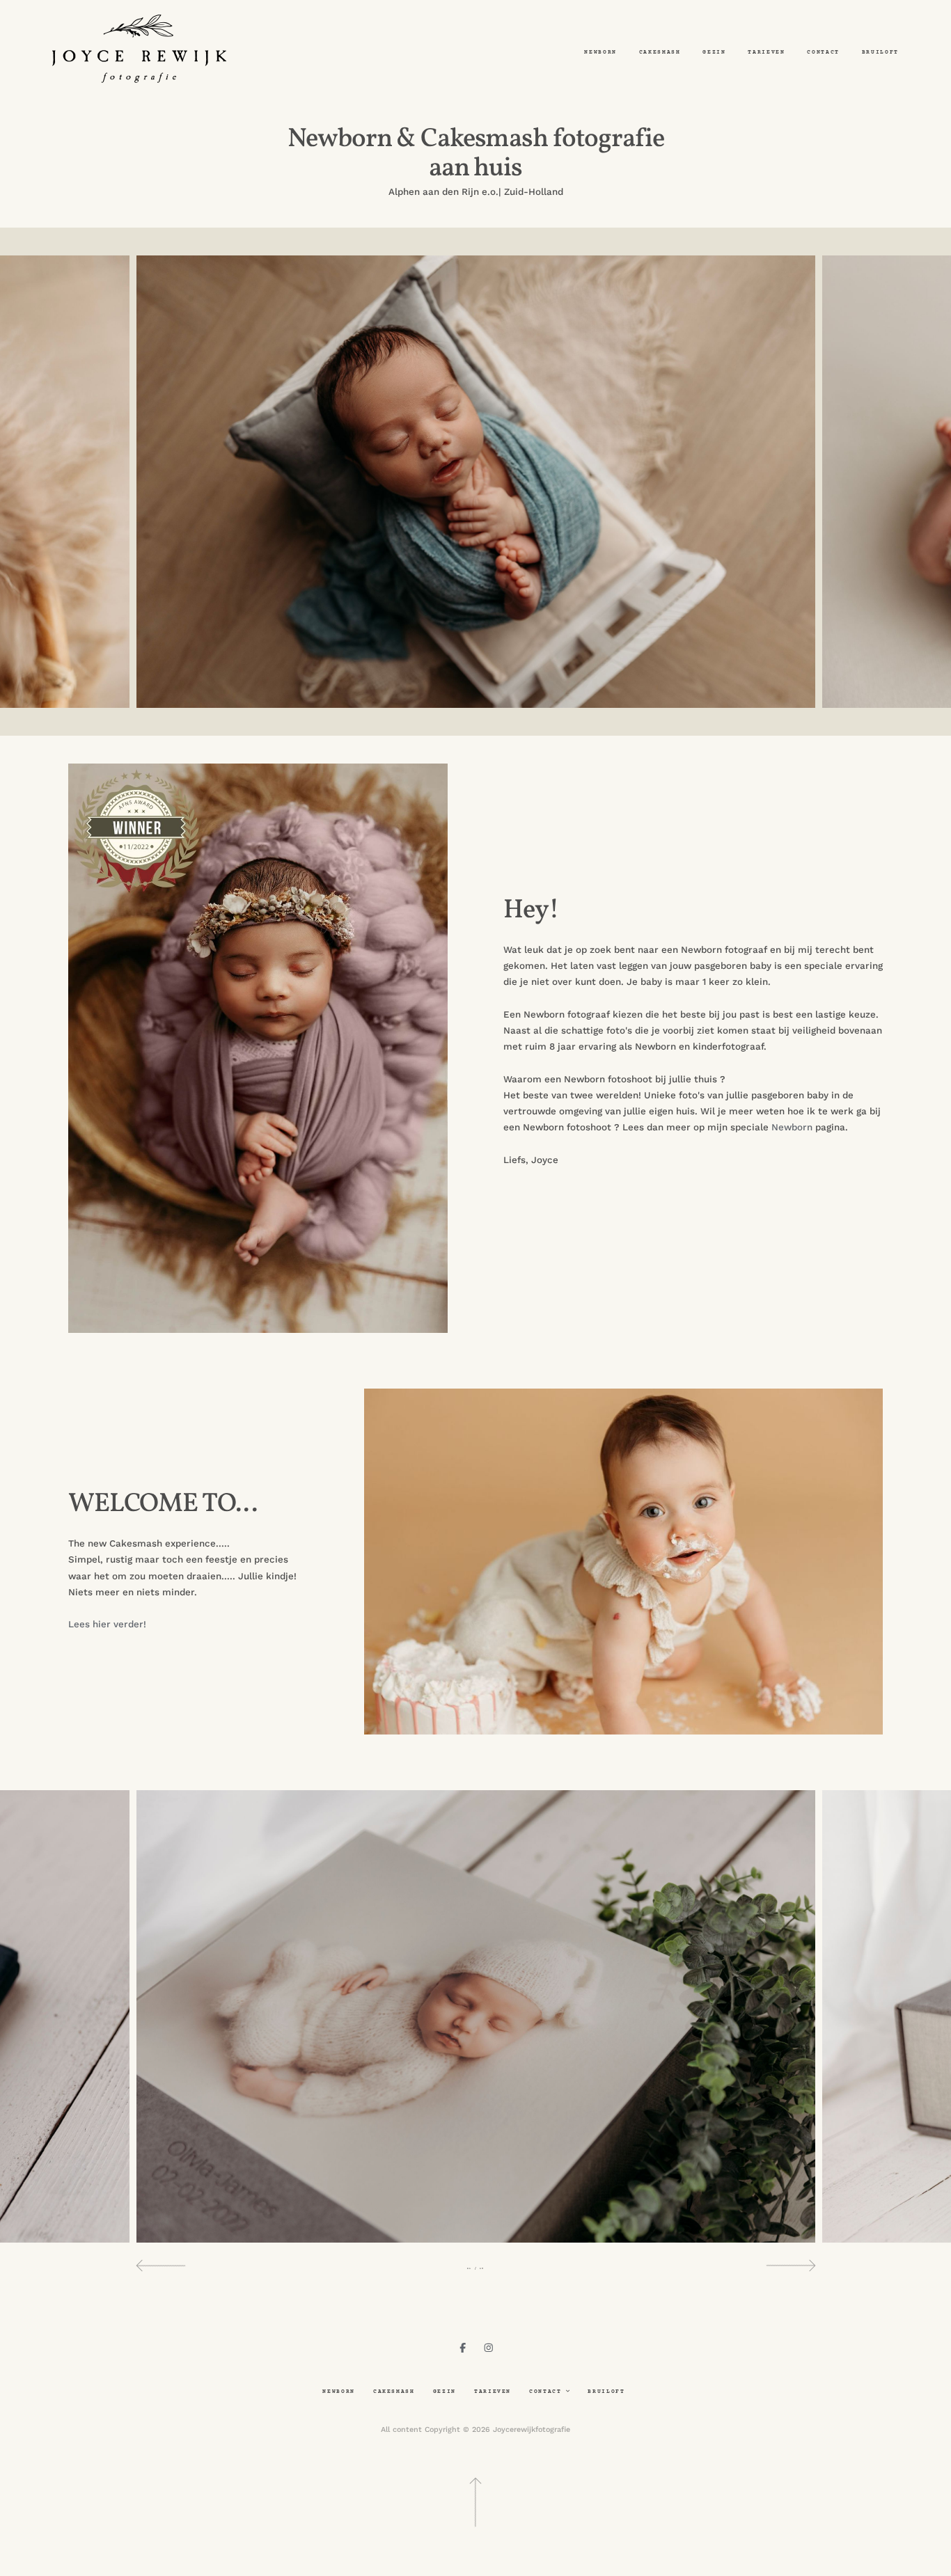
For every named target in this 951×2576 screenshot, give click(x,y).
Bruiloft (880, 53)
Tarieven (766, 53)
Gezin (714, 53)
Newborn (600, 53)
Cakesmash (660, 53)
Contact (823, 53)
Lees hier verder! (109, 1624)
